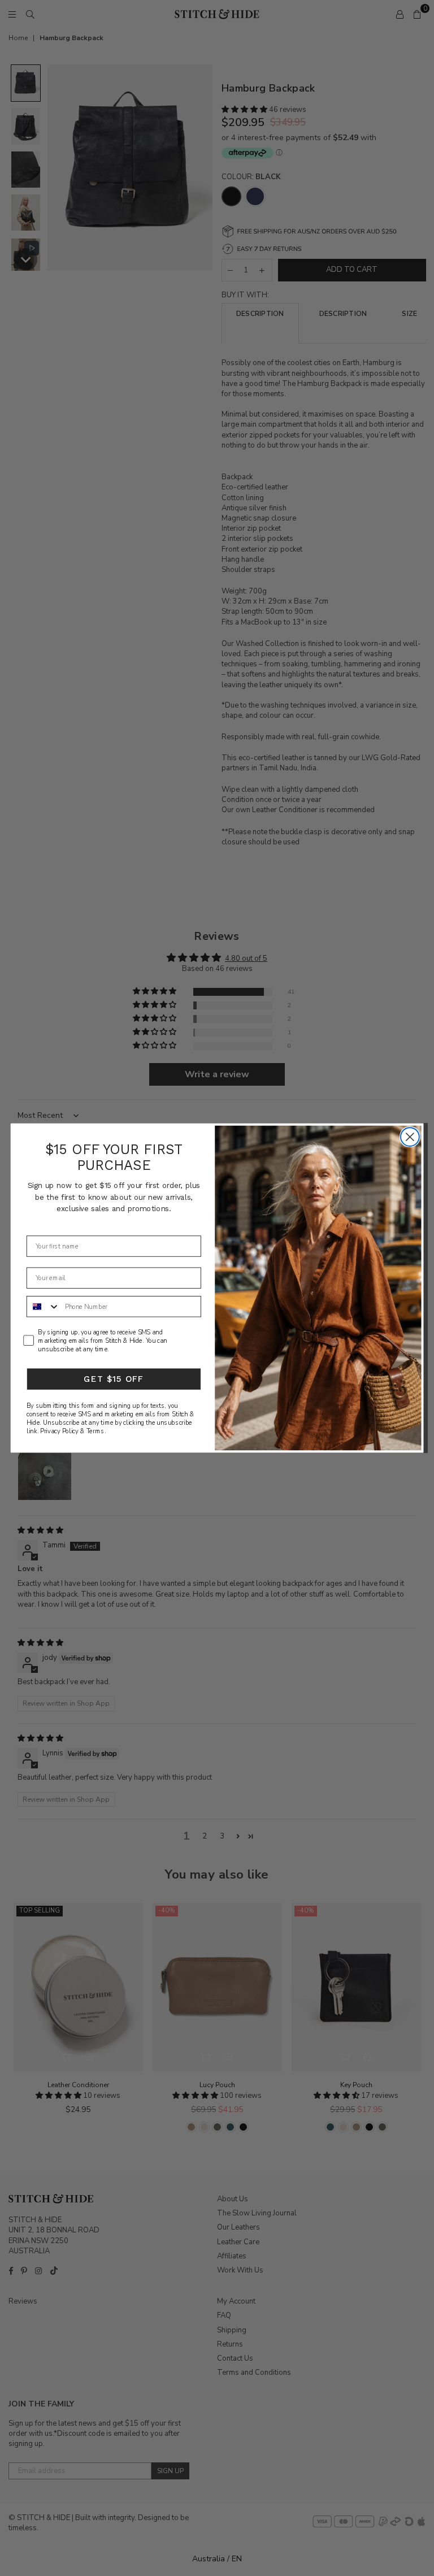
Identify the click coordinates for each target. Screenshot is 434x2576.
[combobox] (44, 1307)
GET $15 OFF (114, 1379)
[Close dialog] (410, 1137)
